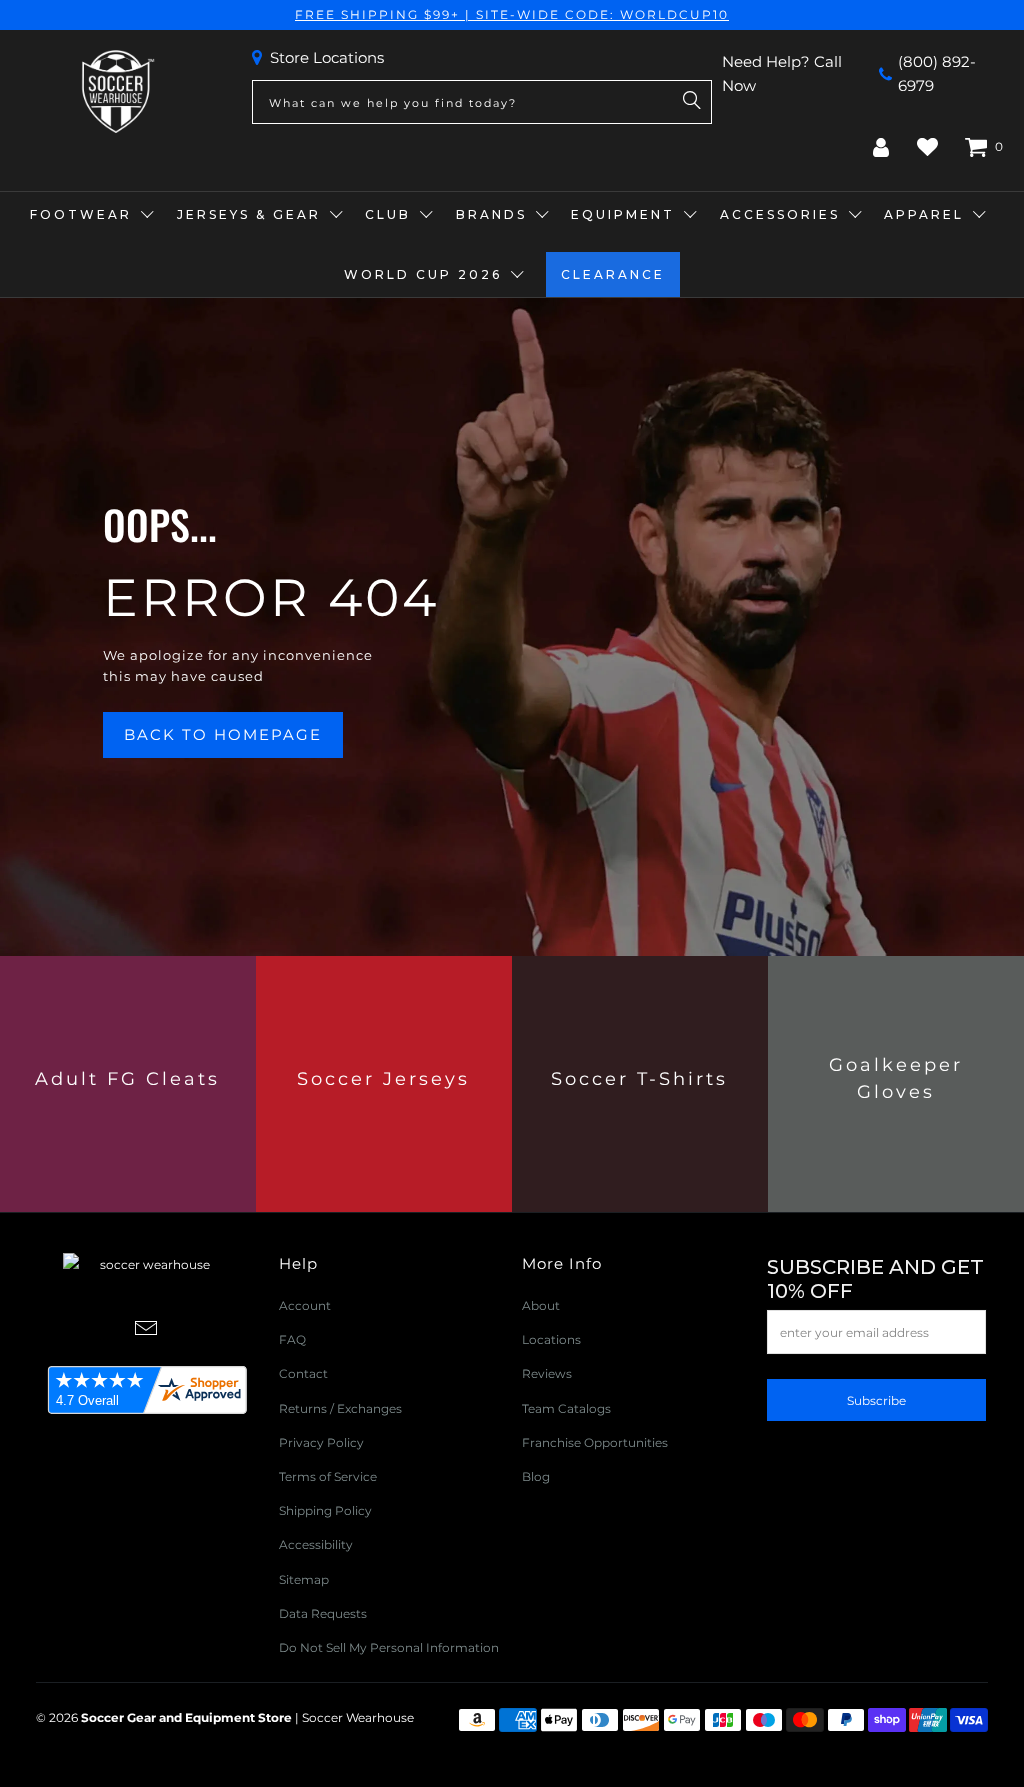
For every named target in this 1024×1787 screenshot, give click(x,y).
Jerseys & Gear (249, 214)
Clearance (613, 274)
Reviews (547, 1373)
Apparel (924, 214)
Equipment (623, 214)
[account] (881, 147)
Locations (551, 1339)
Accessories (780, 214)
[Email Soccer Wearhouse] (146, 1330)
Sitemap (304, 1579)
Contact (303, 1373)
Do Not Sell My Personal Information (389, 1647)
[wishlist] (927, 147)
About (541, 1305)
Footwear (81, 214)
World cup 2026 (423, 274)
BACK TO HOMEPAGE (223, 734)
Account (305, 1305)
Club (388, 214)
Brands (491, 214)
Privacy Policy (321, 1442)
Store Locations (327, 57)
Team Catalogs (566, 1408)
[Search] (692, 102)
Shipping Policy (325, 1510)
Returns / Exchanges (340, 1408)
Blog (536, 1476)
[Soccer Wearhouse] (116, 92)
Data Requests (323, 1613)
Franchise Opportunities (595, 1442)
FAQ (292, 1339)
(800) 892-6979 (937, 73)
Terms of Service (328, 1476)
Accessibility (316, 1544)
